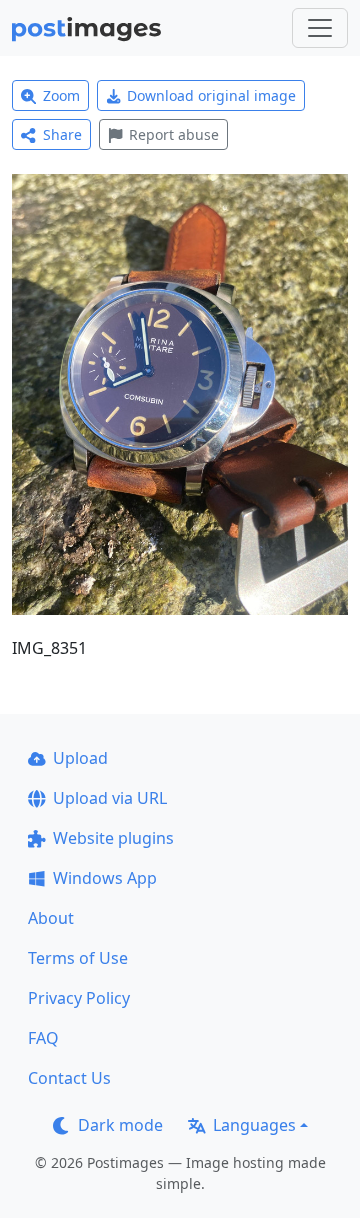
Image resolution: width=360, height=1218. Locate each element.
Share (62, 134)
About (51, 918)
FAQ (43, 1038)
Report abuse (174, 134)
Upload (80, 758)
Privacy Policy (79, 998)
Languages (254, 1125)
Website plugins (113, 838)
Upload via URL (110, 798)
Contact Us (69, 1078)
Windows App (105, 878)
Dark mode (120, 1125)
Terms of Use (78, 958)
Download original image (211, 95)
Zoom (61, 95)
